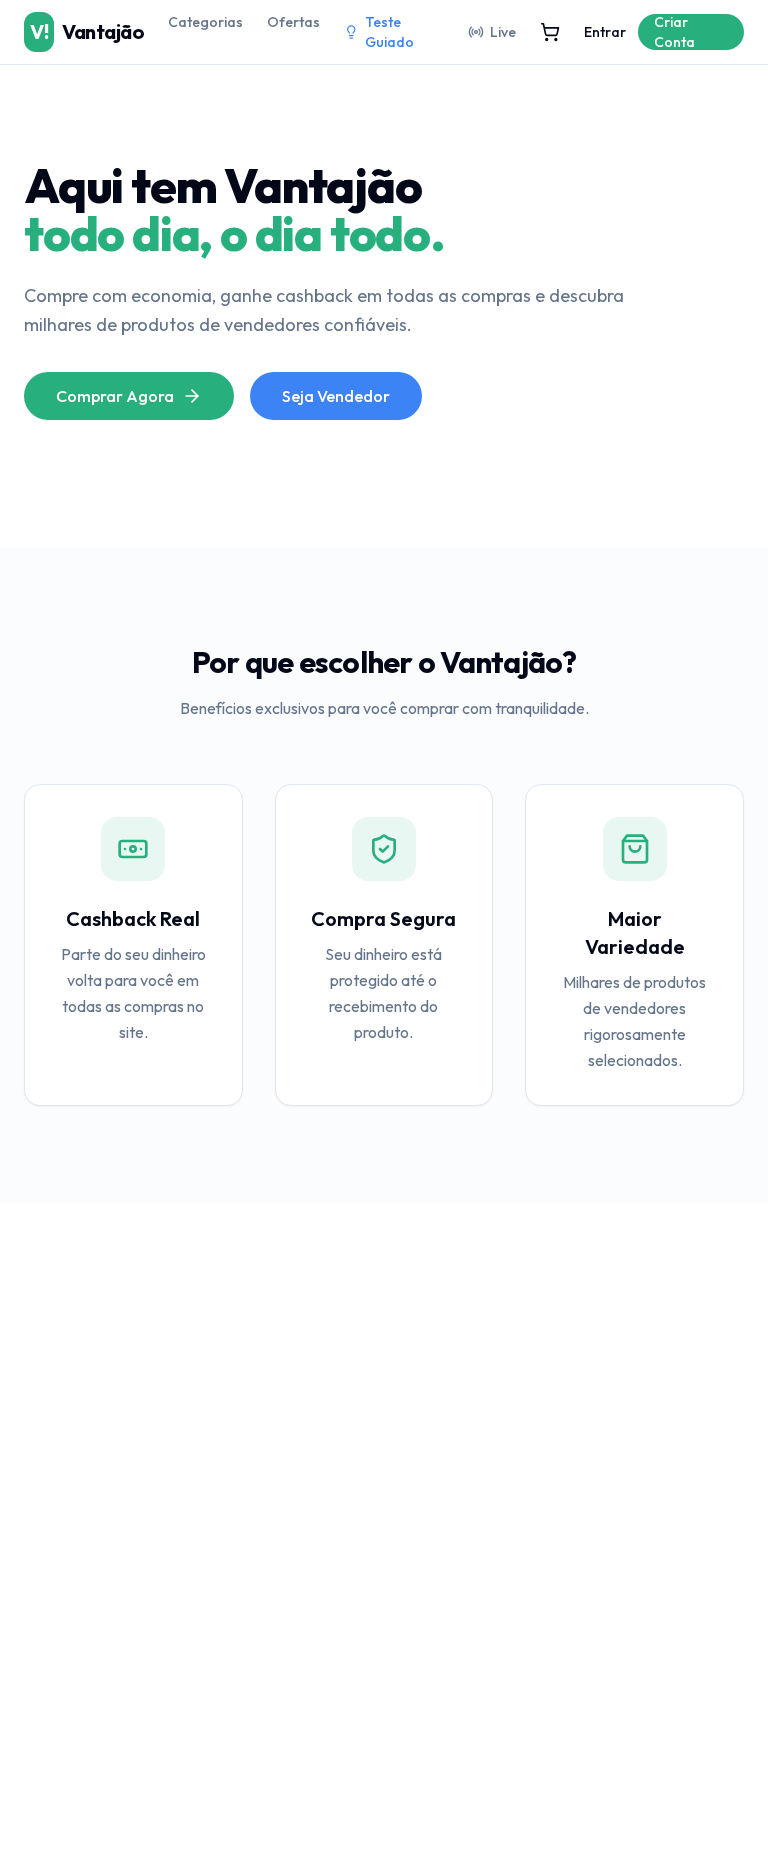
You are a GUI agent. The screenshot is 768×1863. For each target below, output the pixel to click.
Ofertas (293, 22)
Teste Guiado (389, 32)
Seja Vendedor (336, 396)
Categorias (205, 22)
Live (503, 32)
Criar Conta (674, 32)
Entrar (605, 32)
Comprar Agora (115, 396)
